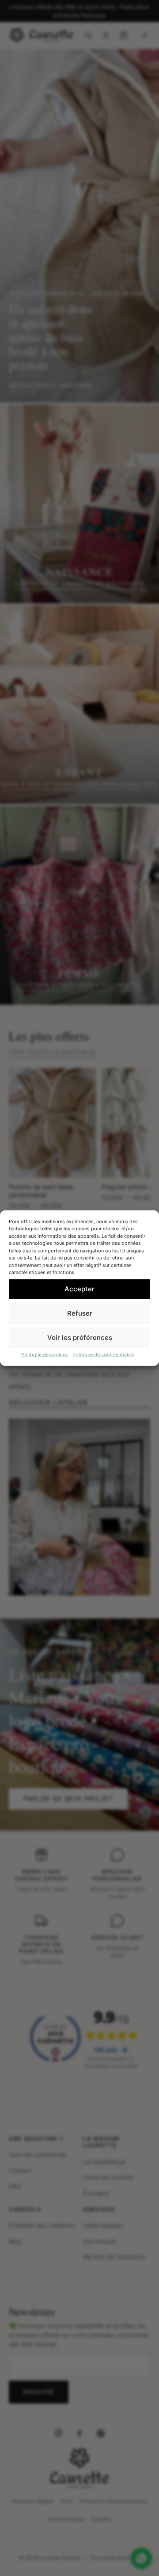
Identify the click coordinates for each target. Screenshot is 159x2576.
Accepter (79, 1289)
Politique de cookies (45, 1354)
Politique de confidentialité (103, 1354)
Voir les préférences (80, 1338)
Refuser (80, 1313)
